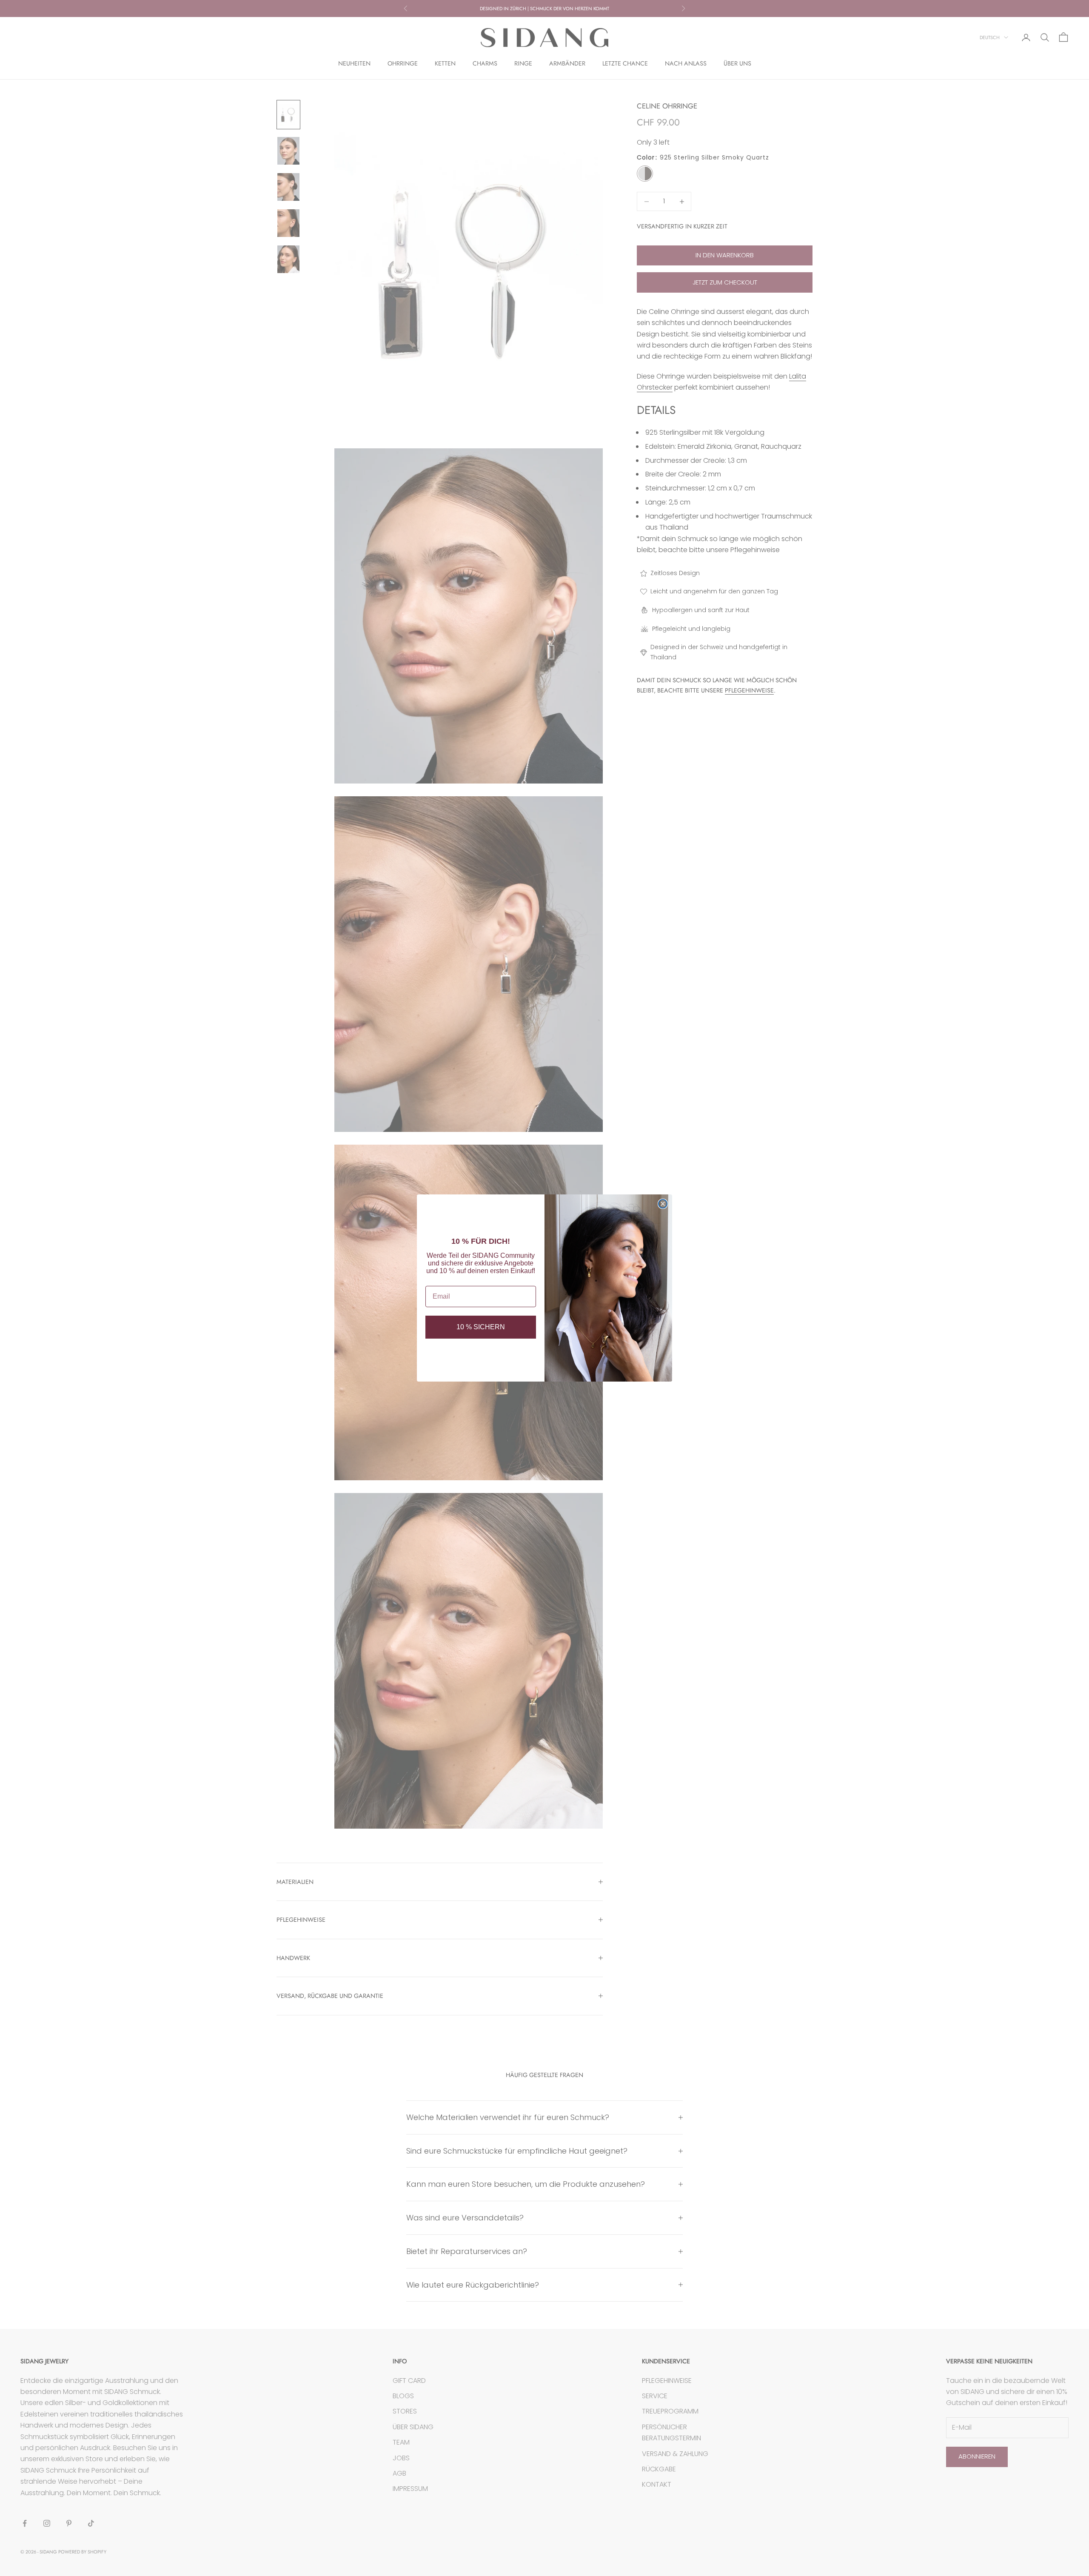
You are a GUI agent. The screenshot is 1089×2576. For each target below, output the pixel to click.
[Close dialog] (663, 1204)
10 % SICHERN (481, 1327)
